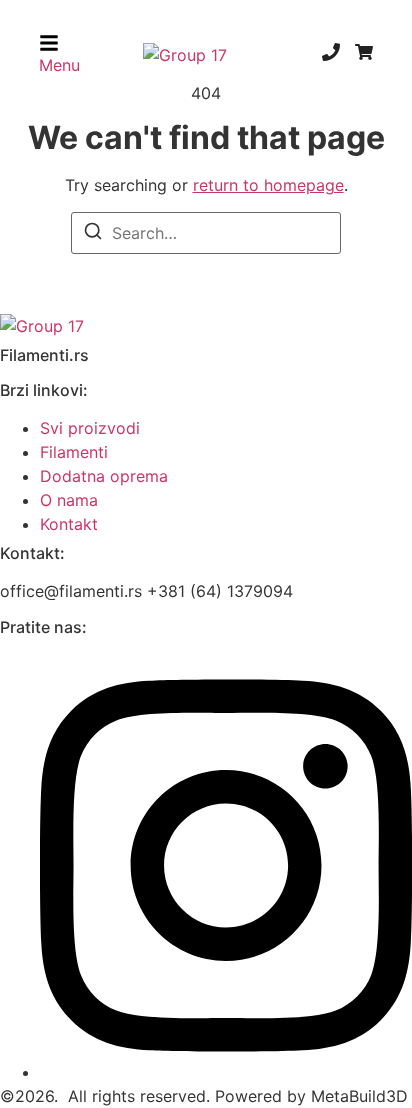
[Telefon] (331, 55)
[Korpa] (364, 55)
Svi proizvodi (90, 428)
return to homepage (268, 185)
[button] (59, 55)
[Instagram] (226, 1072)
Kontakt (69, 524)
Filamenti (74, 452)
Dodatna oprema (104, 476)
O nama (69, 500)
